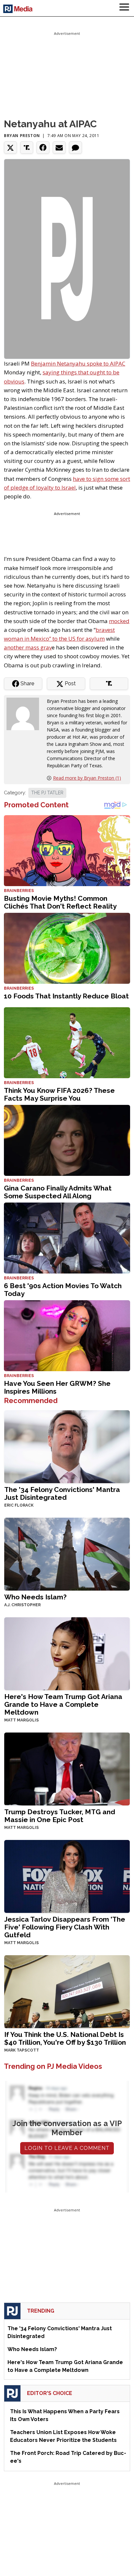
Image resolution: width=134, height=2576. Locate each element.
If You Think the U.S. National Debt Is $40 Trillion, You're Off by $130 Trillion (65, 2038)
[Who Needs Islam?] (67, 1554)
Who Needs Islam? (35, 1597)
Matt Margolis (21, 1720)
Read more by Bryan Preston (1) (87, 778)
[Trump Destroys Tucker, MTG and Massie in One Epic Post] (67, 1768)
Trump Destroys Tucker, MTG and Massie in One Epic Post (60, 1816)
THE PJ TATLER (47, 793)
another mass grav (28, 647)
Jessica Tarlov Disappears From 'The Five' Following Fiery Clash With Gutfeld (65, 1927)
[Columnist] (25, 713)
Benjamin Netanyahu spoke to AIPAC (78, 363)
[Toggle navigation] (124, 8)
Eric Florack (19, 1505)
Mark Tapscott (22, 2050)
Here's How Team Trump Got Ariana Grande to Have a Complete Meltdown (63, 1704)
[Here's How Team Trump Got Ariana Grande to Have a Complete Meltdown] (67, 1653)
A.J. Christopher (22, 1605)
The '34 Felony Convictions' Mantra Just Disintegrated (62, 1493)
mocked (119, 621)
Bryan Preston (22, 136)
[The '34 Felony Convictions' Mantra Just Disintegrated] (67, 1446)
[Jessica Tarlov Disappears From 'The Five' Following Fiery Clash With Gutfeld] (67, 1876)
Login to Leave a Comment (67, 2148)
